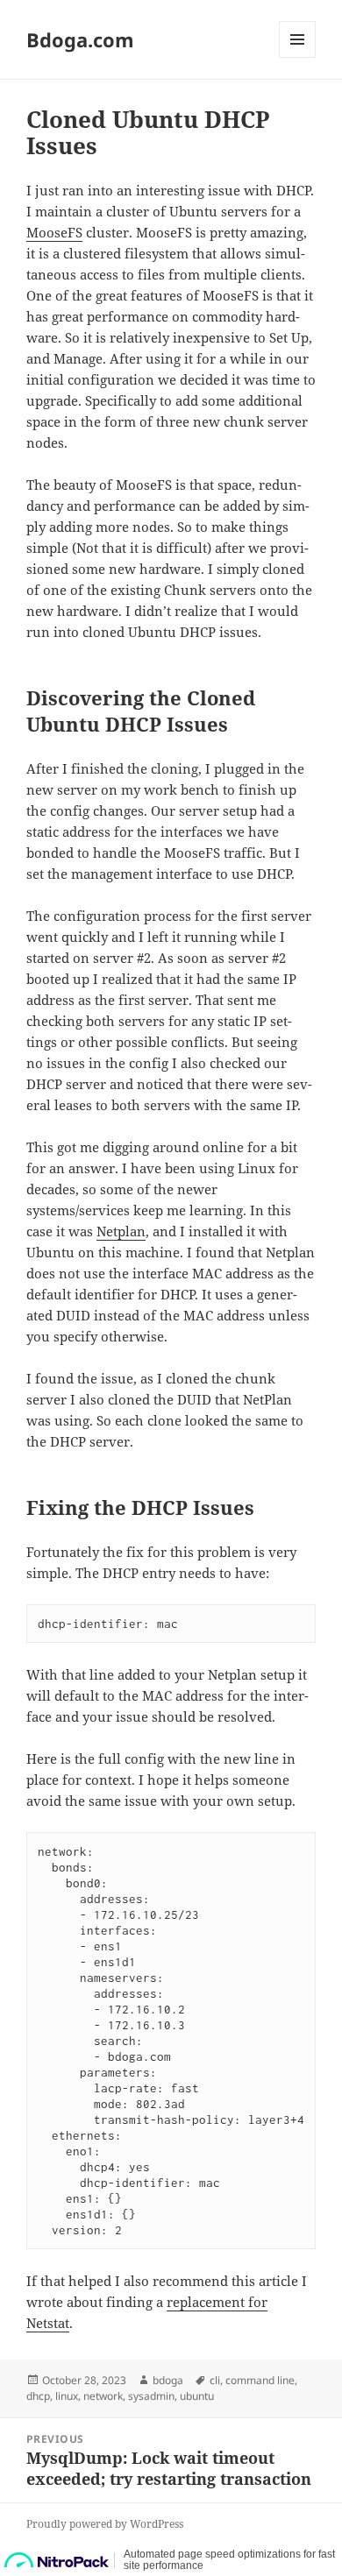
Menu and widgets (298, 57)
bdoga (168, 2380)
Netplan (121, 1231)
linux (67, 2396)
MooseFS (54, 232)
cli (215, 2380)
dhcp (38, 2396)
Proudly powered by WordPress (105, 2524)
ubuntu (197, 2396)
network (103, 2396)
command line (260, 2380)
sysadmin (151, 2396)
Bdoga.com (80, 39)
